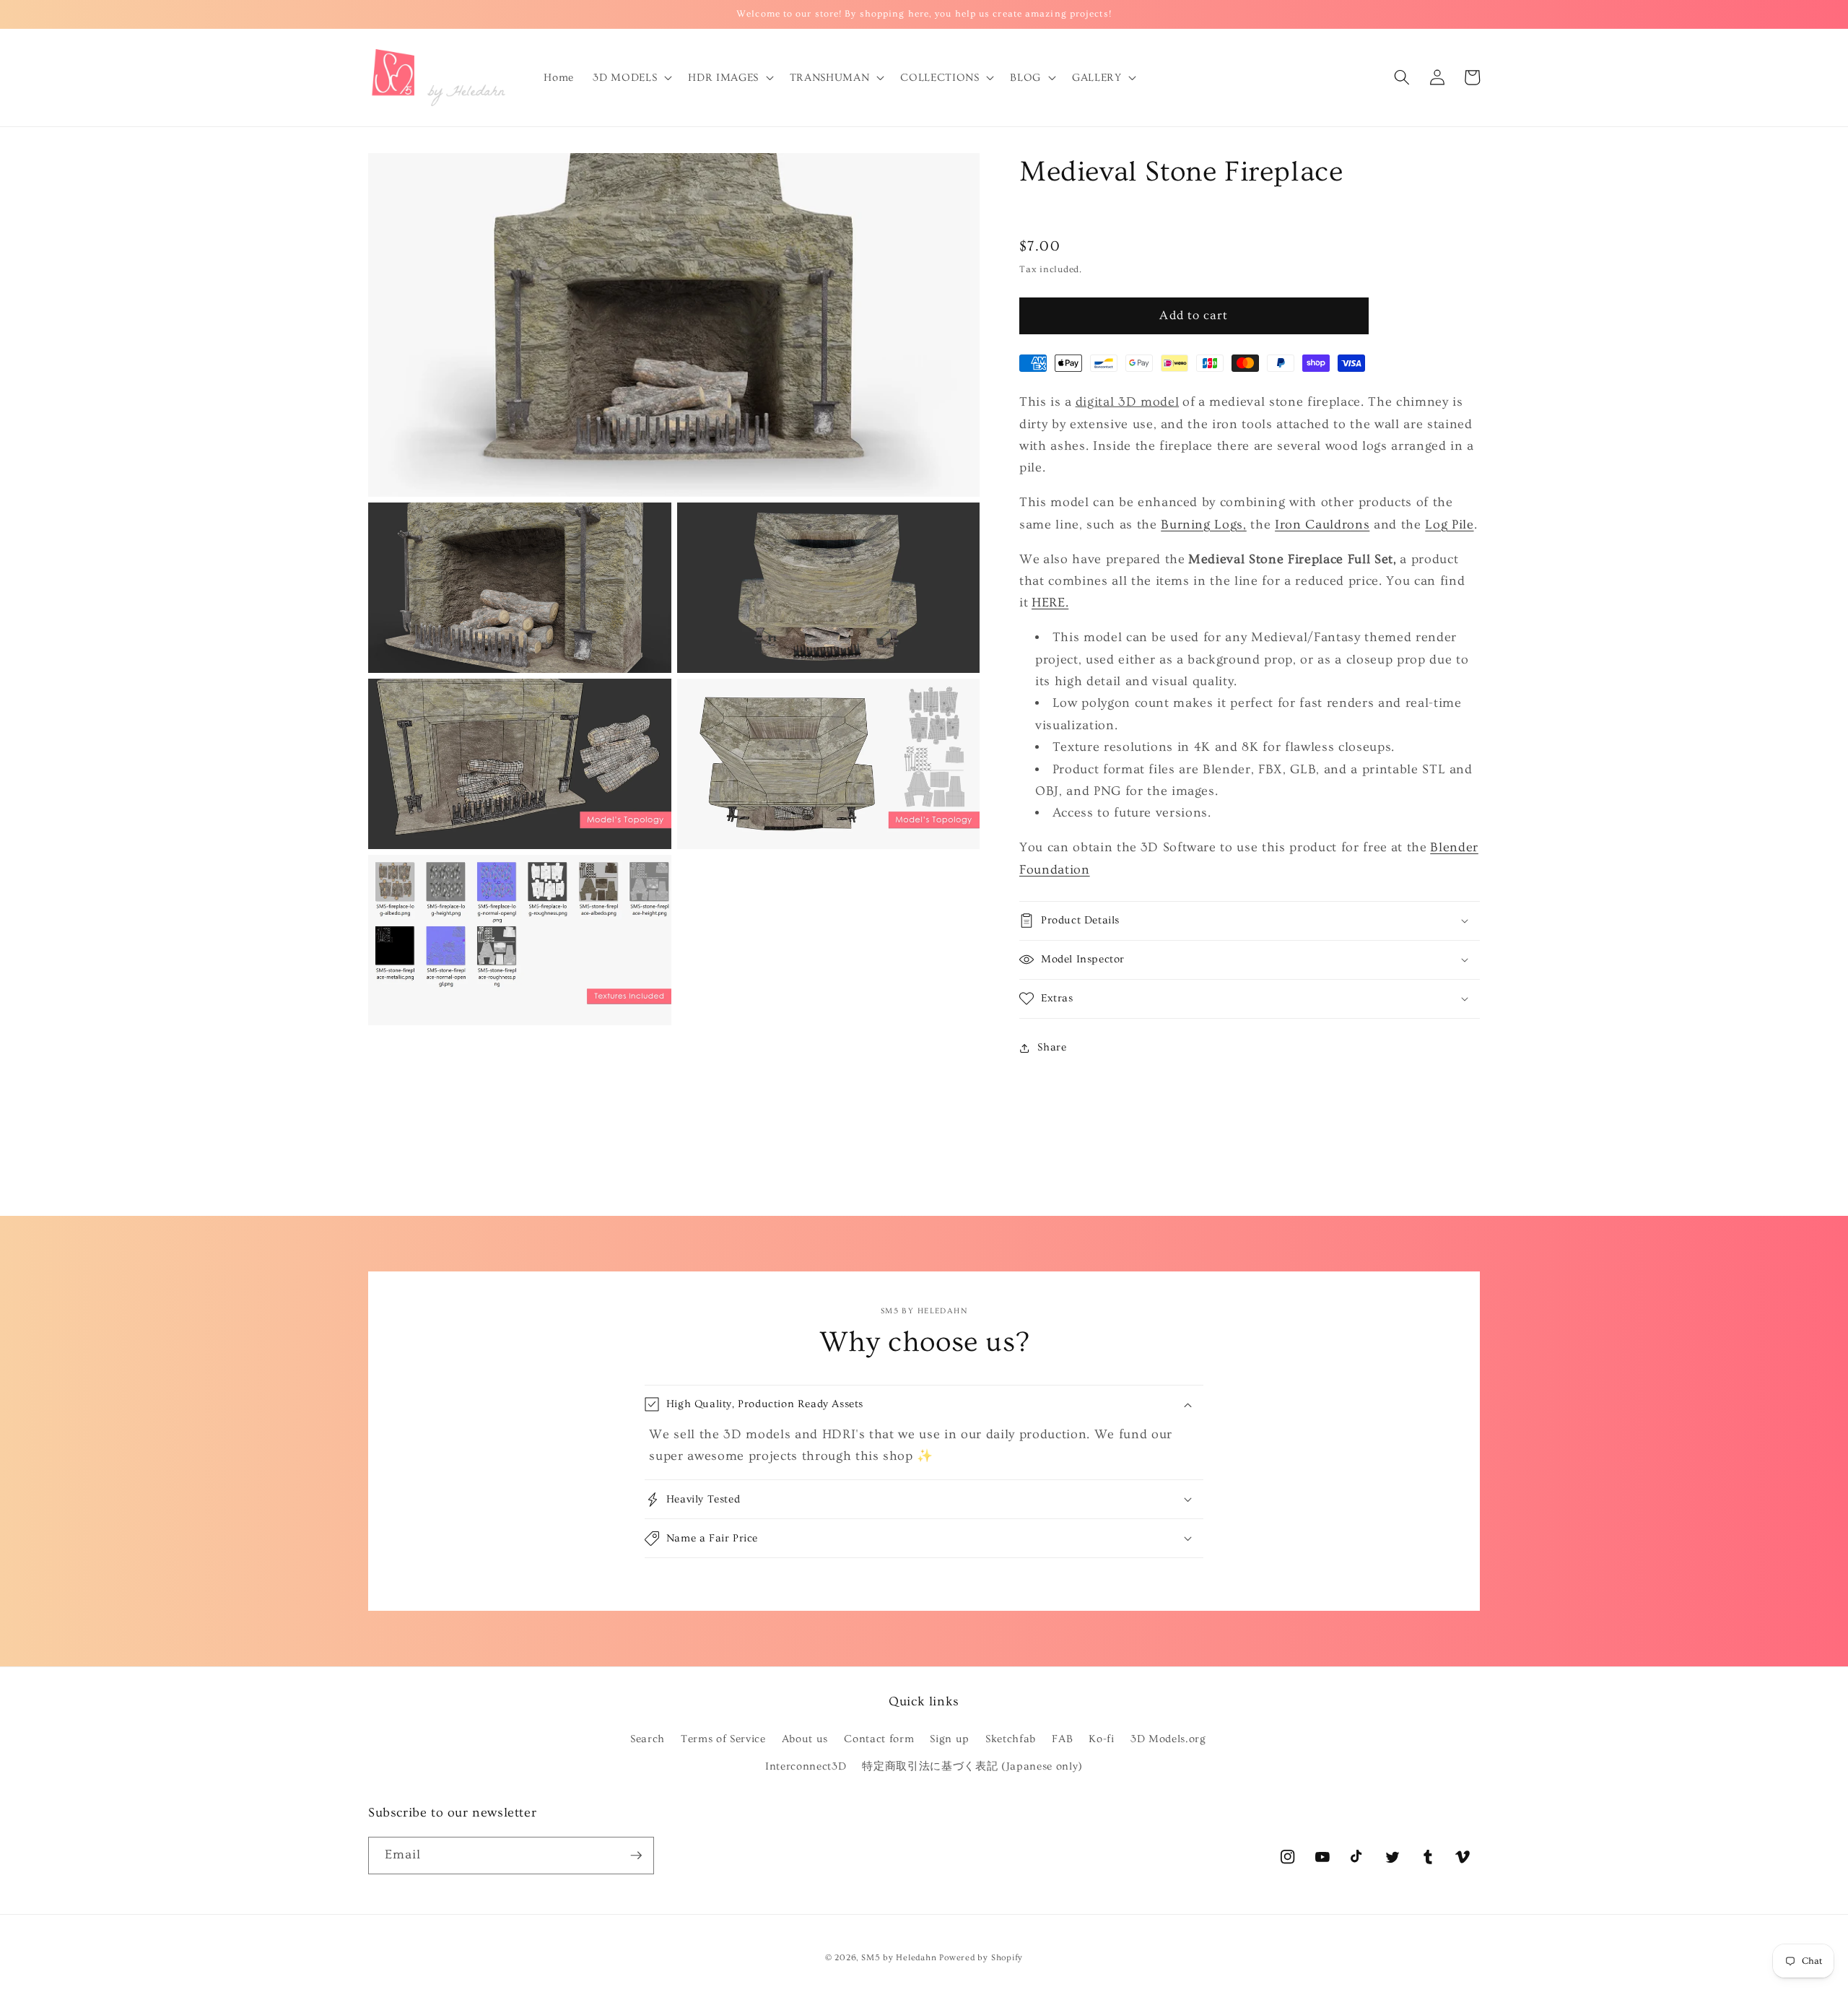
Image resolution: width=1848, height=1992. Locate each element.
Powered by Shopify (981, 1958)
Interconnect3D (806, 1766)
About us (805, 1739)
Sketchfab (1011, 1739)
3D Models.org (1168, 1739)
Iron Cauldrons (1322, 525)
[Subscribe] (636, 1856)
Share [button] (1052, 1047)
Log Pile (1449, 525)
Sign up (950, 1739)
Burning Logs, (1204, 525)
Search (648, 1739)
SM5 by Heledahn (899, 1958)
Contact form (879, 1739)
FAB (1062, 1739)
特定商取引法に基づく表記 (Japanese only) (972, 1766)
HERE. (1050, 603)
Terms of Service (723, 1739)
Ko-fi (1101, 1739)
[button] (631, 77)
